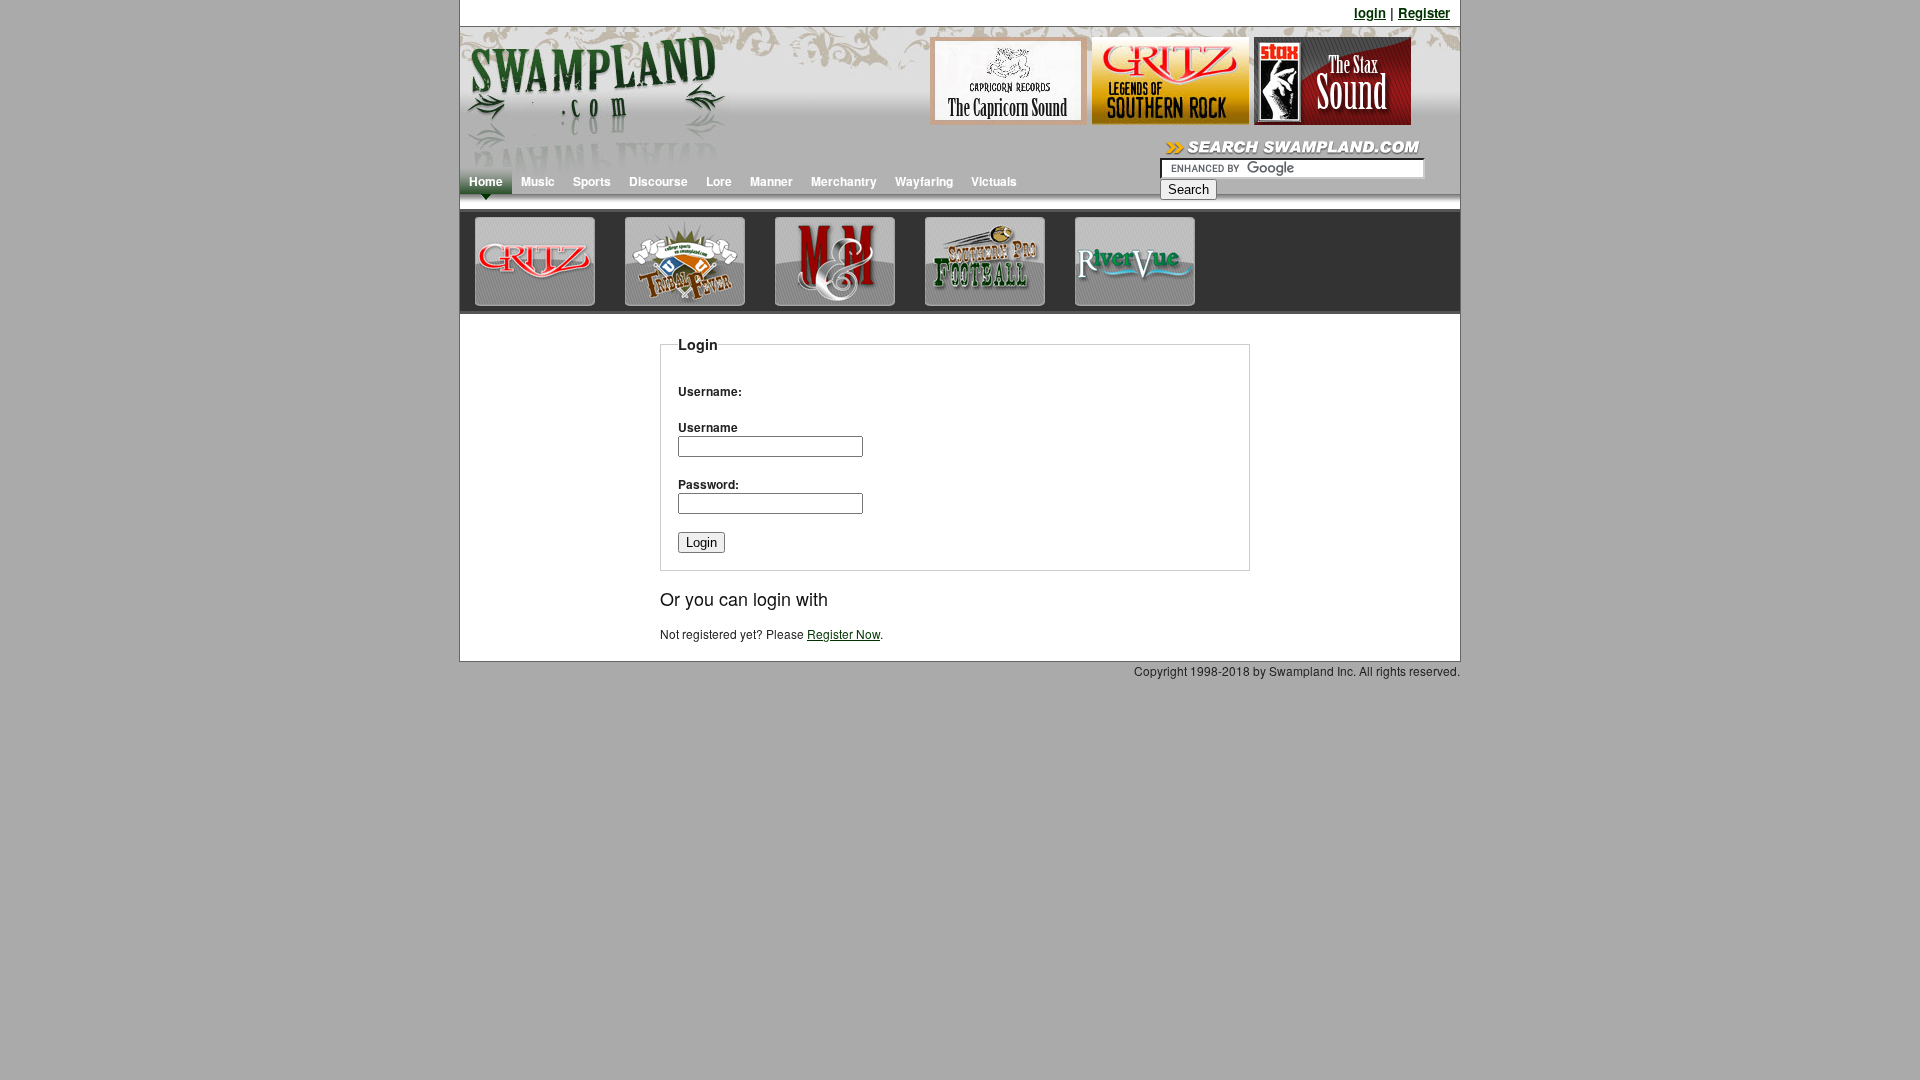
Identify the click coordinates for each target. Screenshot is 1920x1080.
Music (538, 181)
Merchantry (844, 181)
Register (1424, 12)
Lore (719, 181)
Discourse (658, 181)
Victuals (994, 181)
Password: (708, 484)
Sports (592, 181)
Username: (710, 391)
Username (708, 427)
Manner (771, 181)
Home (486, 181)
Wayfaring (924, 181)
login (1370, 12)
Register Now (843, 633)
